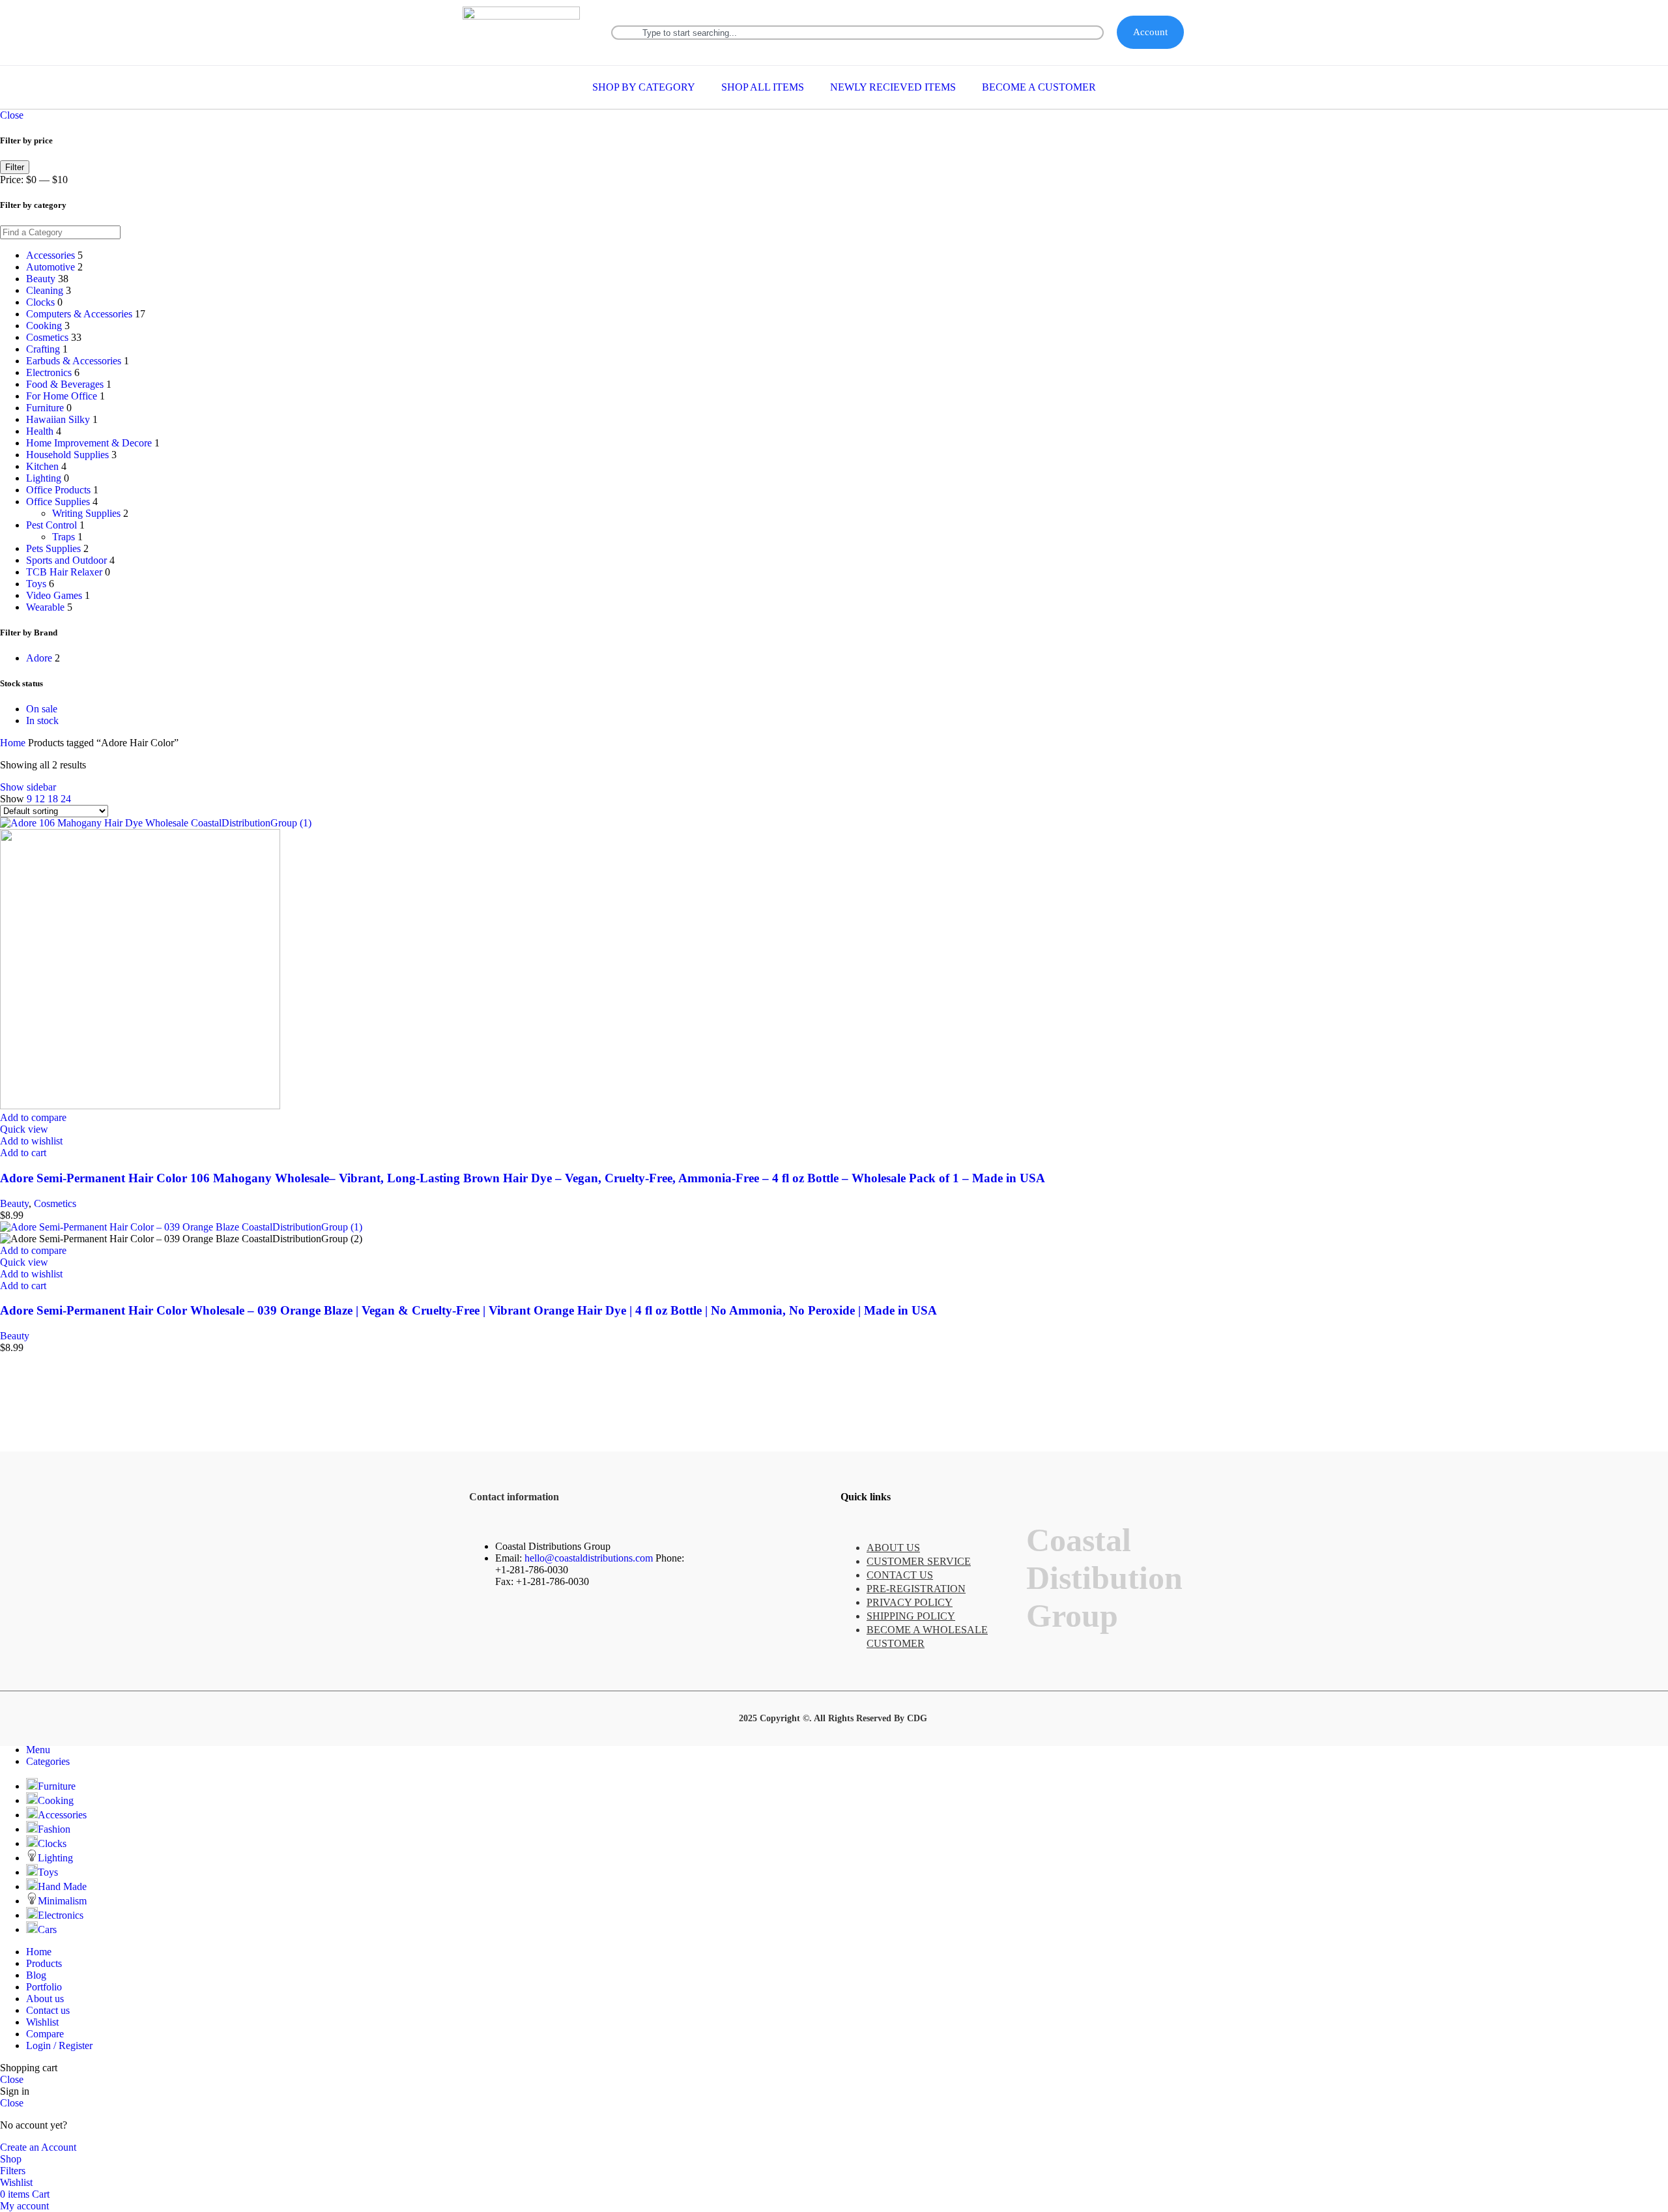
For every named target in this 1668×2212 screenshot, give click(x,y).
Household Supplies (67, 455)
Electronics (49, 372)
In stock (42, 720)
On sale (42, 709)
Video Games (54, 595)
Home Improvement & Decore (89, 443)
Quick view (24, 1129)
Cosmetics (47, 337)
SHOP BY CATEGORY (644, 87)
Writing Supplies (86, 513)
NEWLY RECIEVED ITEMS (893, 87)
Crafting (43, 349)
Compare (45, 2034)
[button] (23, 1153)
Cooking (44, 326)
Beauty (41, 279)
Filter (15, 167)
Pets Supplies (53, 548)
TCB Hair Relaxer (64, 572)
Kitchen (42, 466)
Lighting (44, 478)
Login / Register (59, 2045)
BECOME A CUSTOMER (1039, 87)
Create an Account (38, 2147)
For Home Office (62, 396)
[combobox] (857, 33)
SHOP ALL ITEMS (763, 87)
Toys (36, 584)
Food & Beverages (65, 384)
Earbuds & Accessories (74, 361)
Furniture (45, 408)
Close (12, 115)
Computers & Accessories (79, 314)
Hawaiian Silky (58, 419)
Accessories (50, 255)
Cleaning (45, 290)
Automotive (50, 267)
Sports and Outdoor (66, 560)
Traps (64, 537)
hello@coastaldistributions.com (589, 1558)
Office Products (58, 490)
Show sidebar (28, 787)
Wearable (45, 607)
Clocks (40, 302)
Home (14, 743)
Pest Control (51, 525)
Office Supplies (58, 502)
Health (40, 431)
